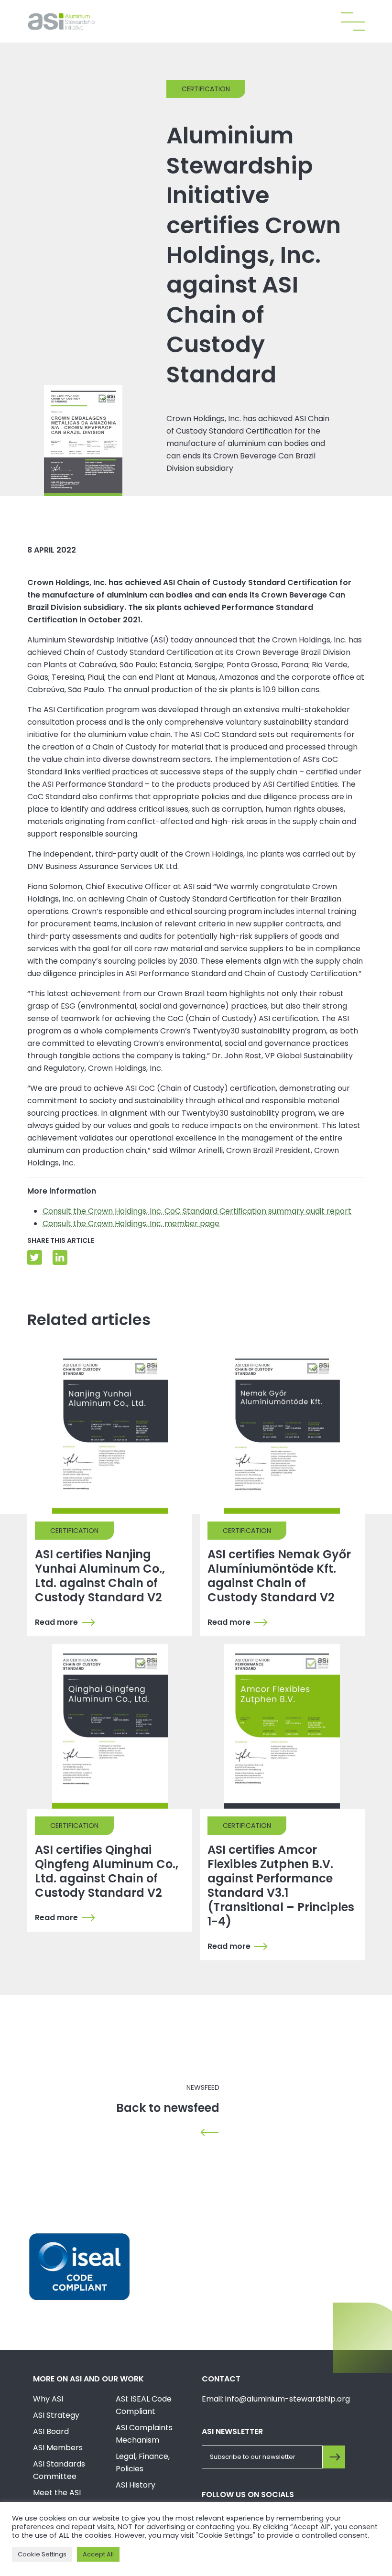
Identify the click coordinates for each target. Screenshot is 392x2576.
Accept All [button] (98, 2554)
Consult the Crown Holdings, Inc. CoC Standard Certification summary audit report (197, 1211)
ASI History (136, 2485)
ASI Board (51, 2431)
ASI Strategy (56, 2415)
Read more (56, 1622)
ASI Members (58, 2448)
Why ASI (48, 2399)
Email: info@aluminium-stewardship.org (276, 2399)
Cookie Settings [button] (42, 2554)
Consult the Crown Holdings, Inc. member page (131, 1223)
